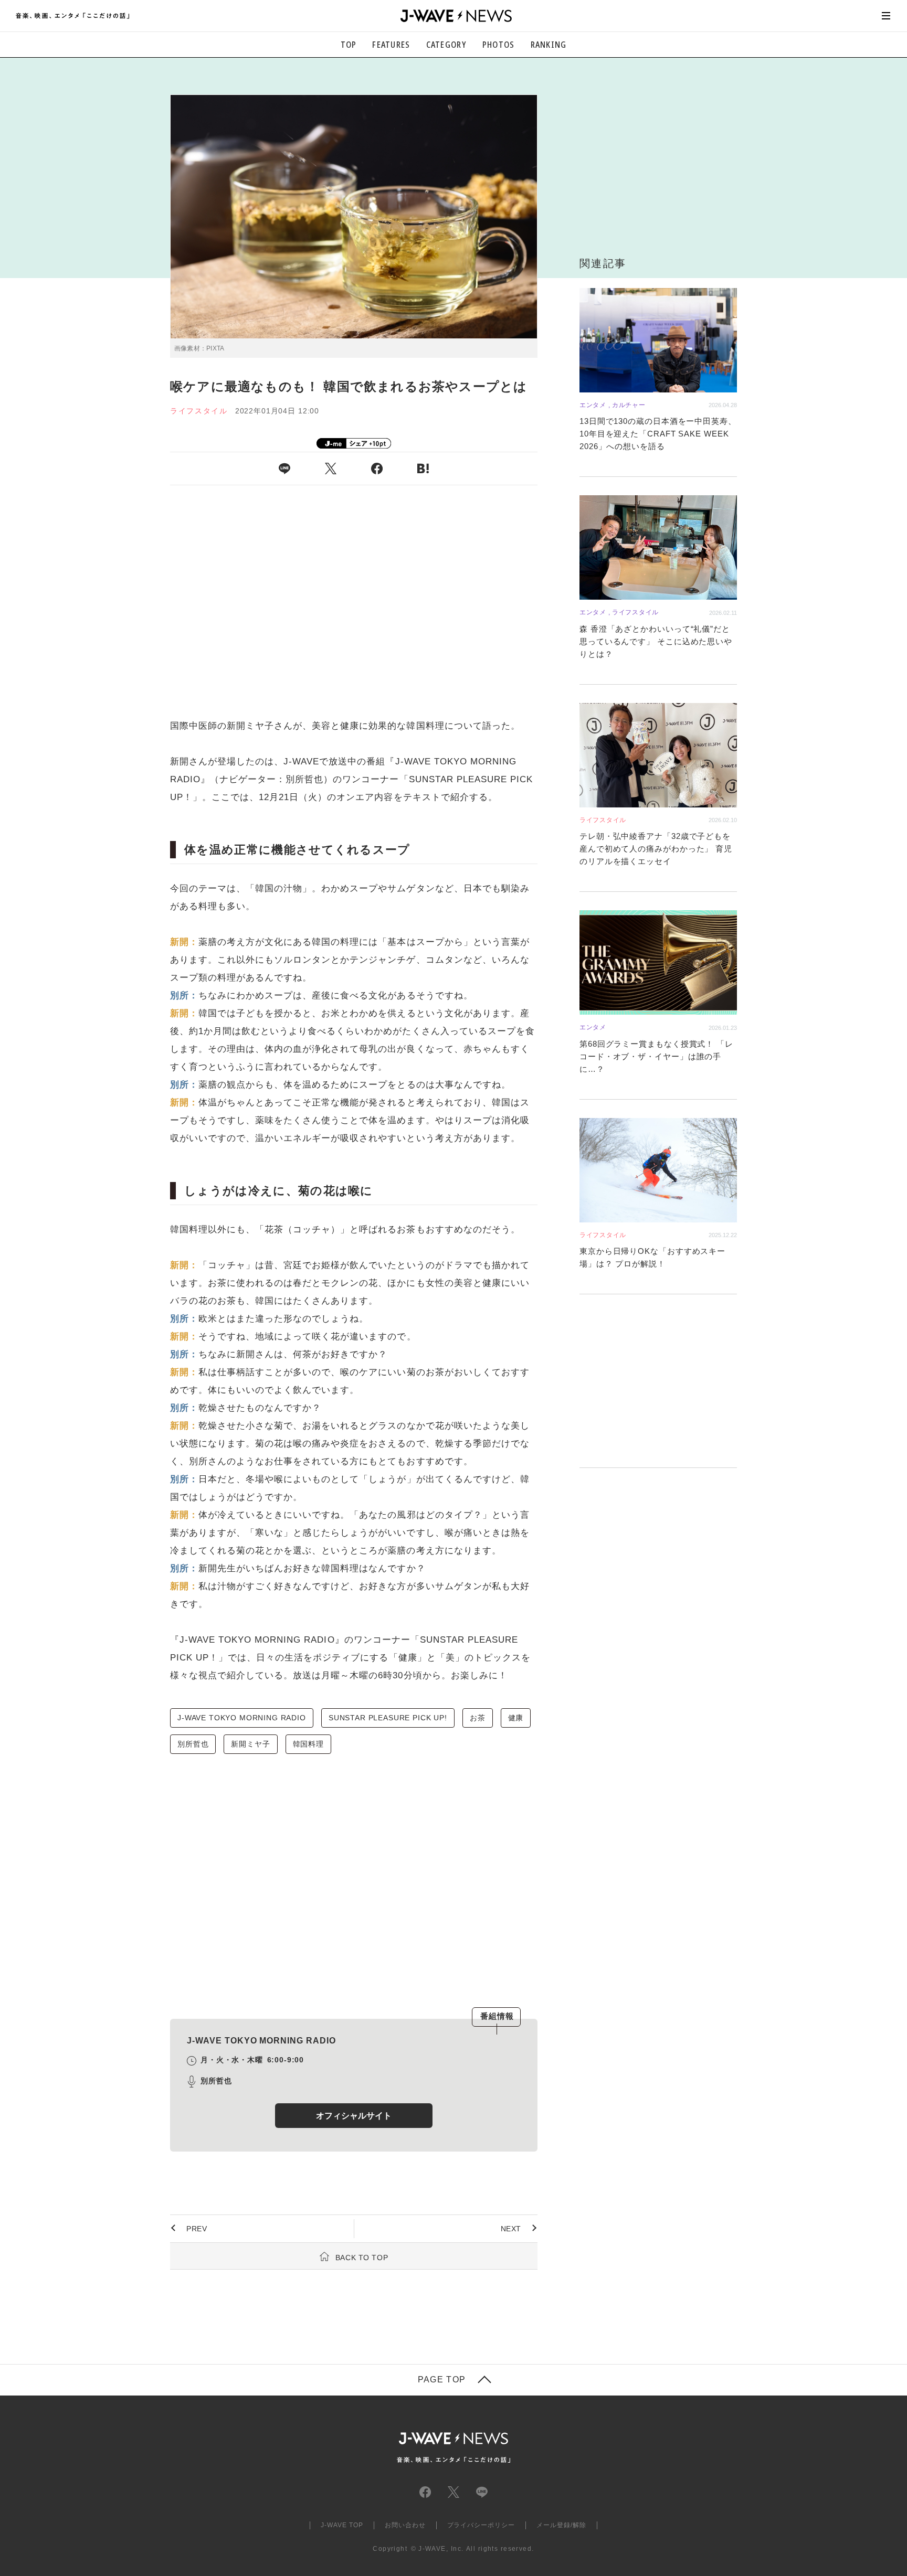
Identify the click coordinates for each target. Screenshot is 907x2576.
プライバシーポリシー (481, 2525)
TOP (349, 45)
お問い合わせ (405, 2525)
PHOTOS (499, 45)
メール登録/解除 (561, 2525)
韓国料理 (308, 1744)
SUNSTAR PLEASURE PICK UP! (388, 1718)
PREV (197, 2229)
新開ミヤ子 (250, 1744)
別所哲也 (193, 1744)
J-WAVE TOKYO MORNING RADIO (242, 1718)
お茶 (478, 1718)
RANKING (549, 45)
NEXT (511, 2229)
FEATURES (391, 45)
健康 (516, 1718)
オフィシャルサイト (354, 2116)
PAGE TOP (442, 2380)
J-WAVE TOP (342, 2525)
